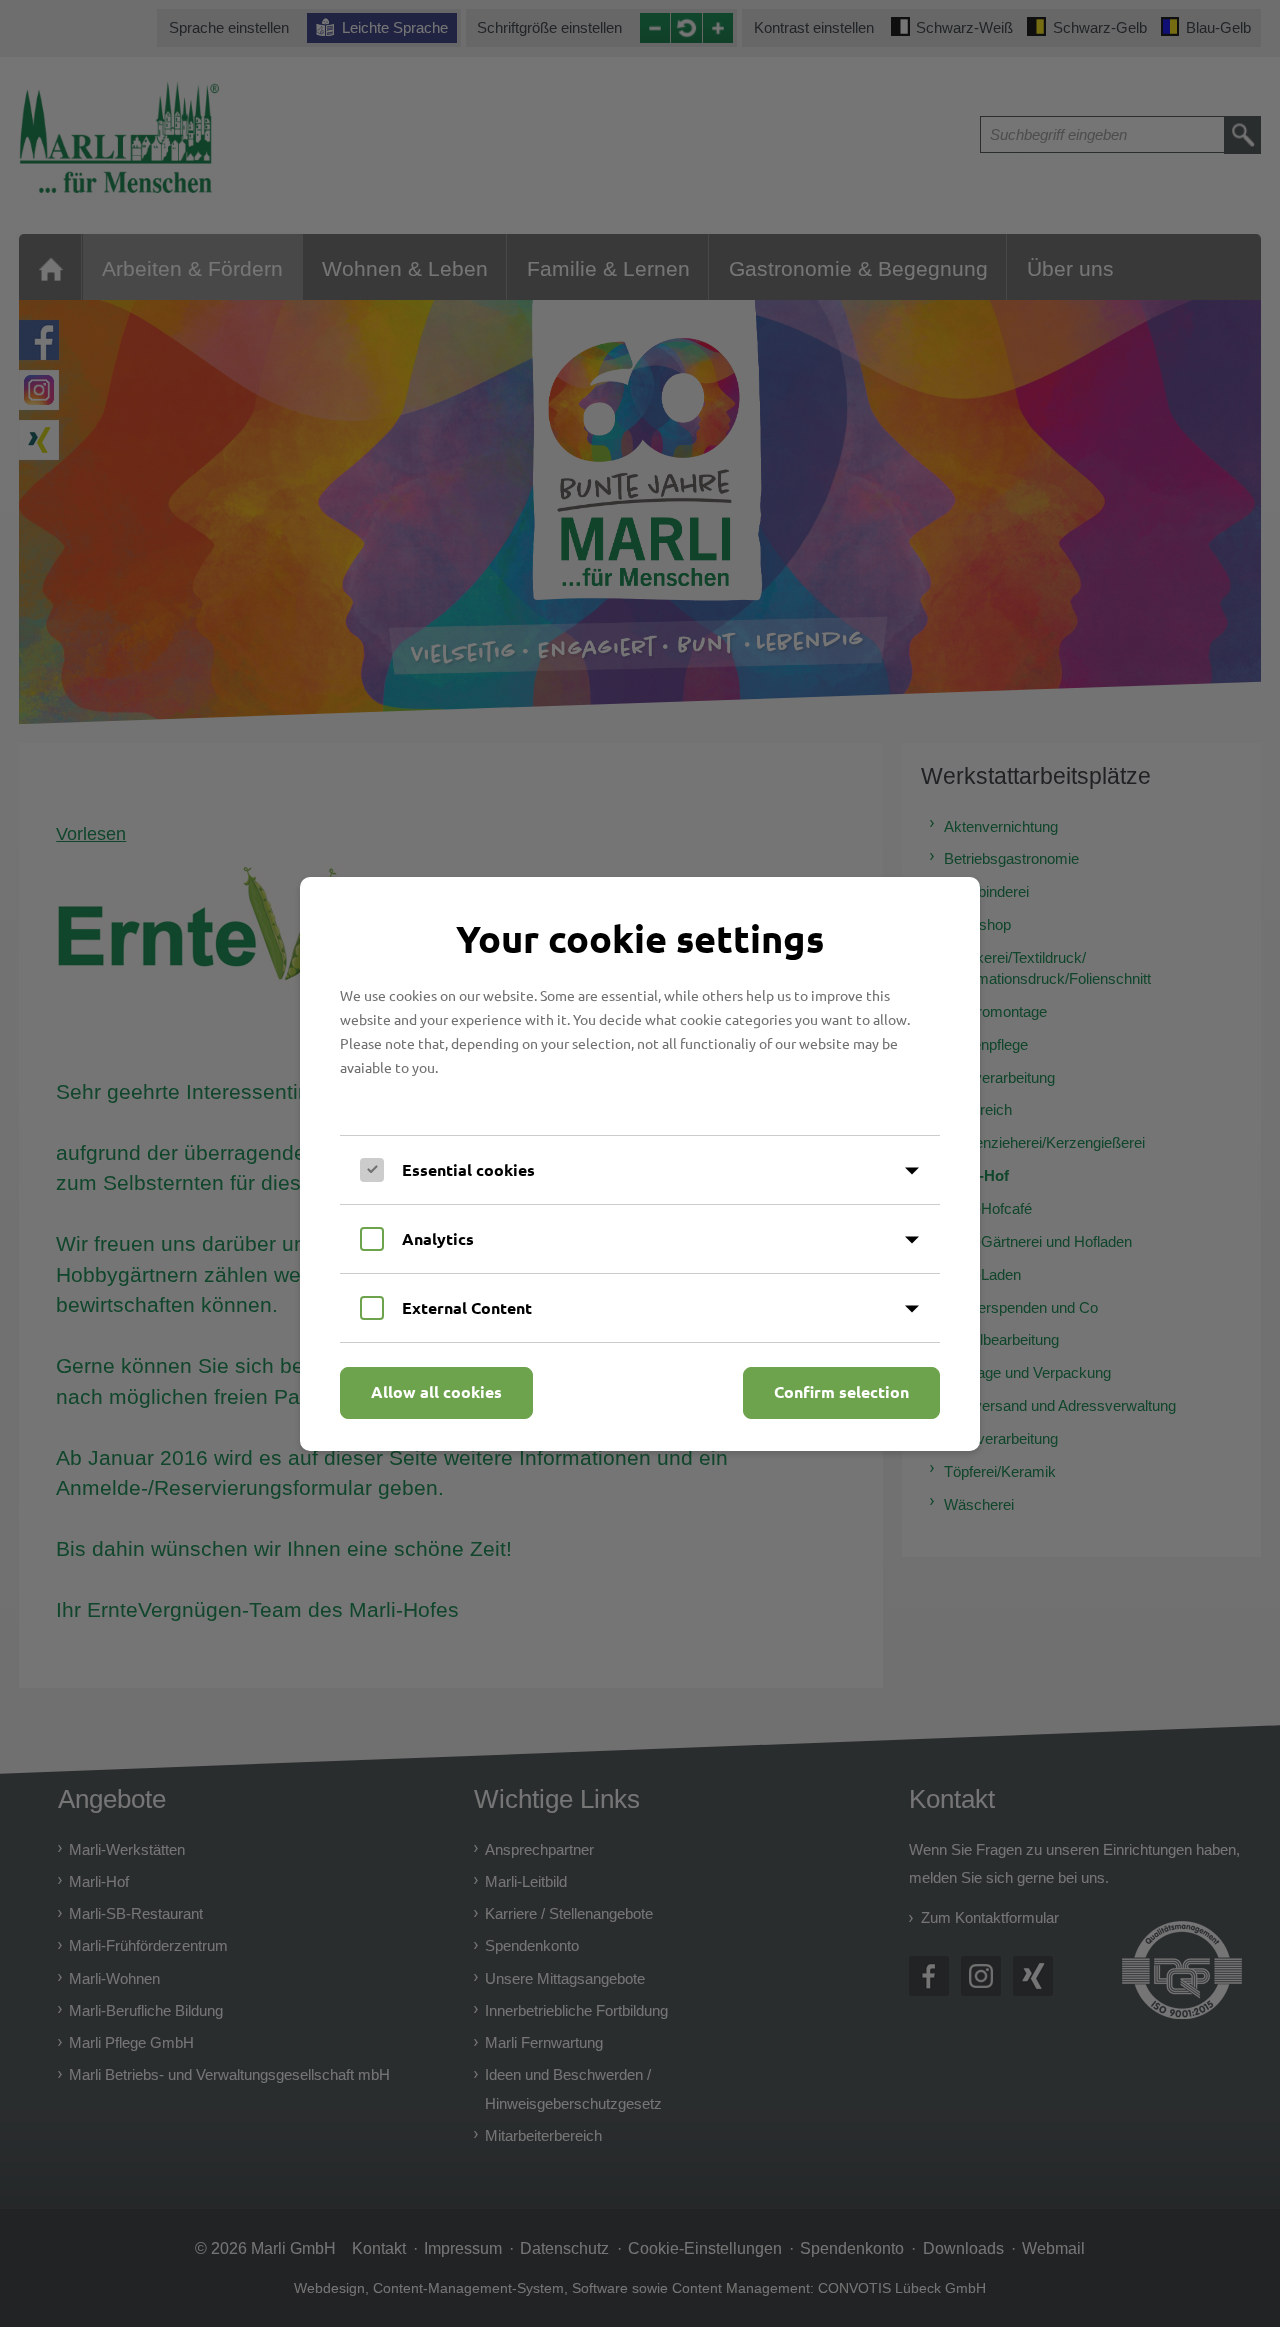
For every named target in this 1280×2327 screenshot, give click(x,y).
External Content (467, 1307)
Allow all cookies (436, 1391)
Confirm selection (841, 1391)
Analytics (438, 1238)
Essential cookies (468, 1169)
